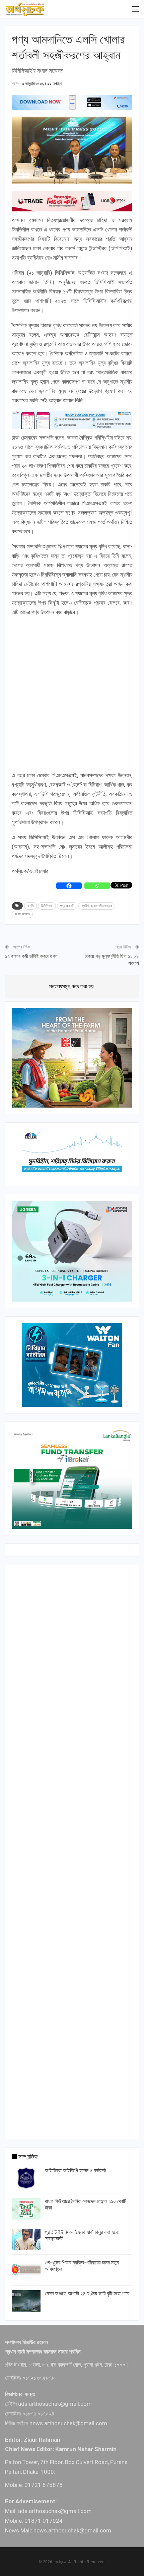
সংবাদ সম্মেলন (22, 914)
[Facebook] (69, 886)
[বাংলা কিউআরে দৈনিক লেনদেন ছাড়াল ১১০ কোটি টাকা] (26, 2209)
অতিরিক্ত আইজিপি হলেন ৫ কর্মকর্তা (76, 2170)
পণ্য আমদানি (67, 906)
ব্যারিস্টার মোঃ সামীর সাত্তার (97, 906)
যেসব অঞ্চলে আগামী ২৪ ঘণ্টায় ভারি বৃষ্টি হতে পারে (87, 2293)
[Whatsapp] (97, 886)
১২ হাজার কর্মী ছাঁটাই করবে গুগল (31, 956)
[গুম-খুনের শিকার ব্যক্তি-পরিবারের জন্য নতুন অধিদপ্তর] (26, 2270)
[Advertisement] (72, 695)
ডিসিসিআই (47, 906)
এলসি (30, 906)
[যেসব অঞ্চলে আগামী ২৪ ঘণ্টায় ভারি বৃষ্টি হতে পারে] (26, 2301)
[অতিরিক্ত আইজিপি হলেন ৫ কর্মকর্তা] (26, 2178)
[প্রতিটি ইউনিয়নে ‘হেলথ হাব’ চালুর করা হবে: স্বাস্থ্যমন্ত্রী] (26, 2240)
